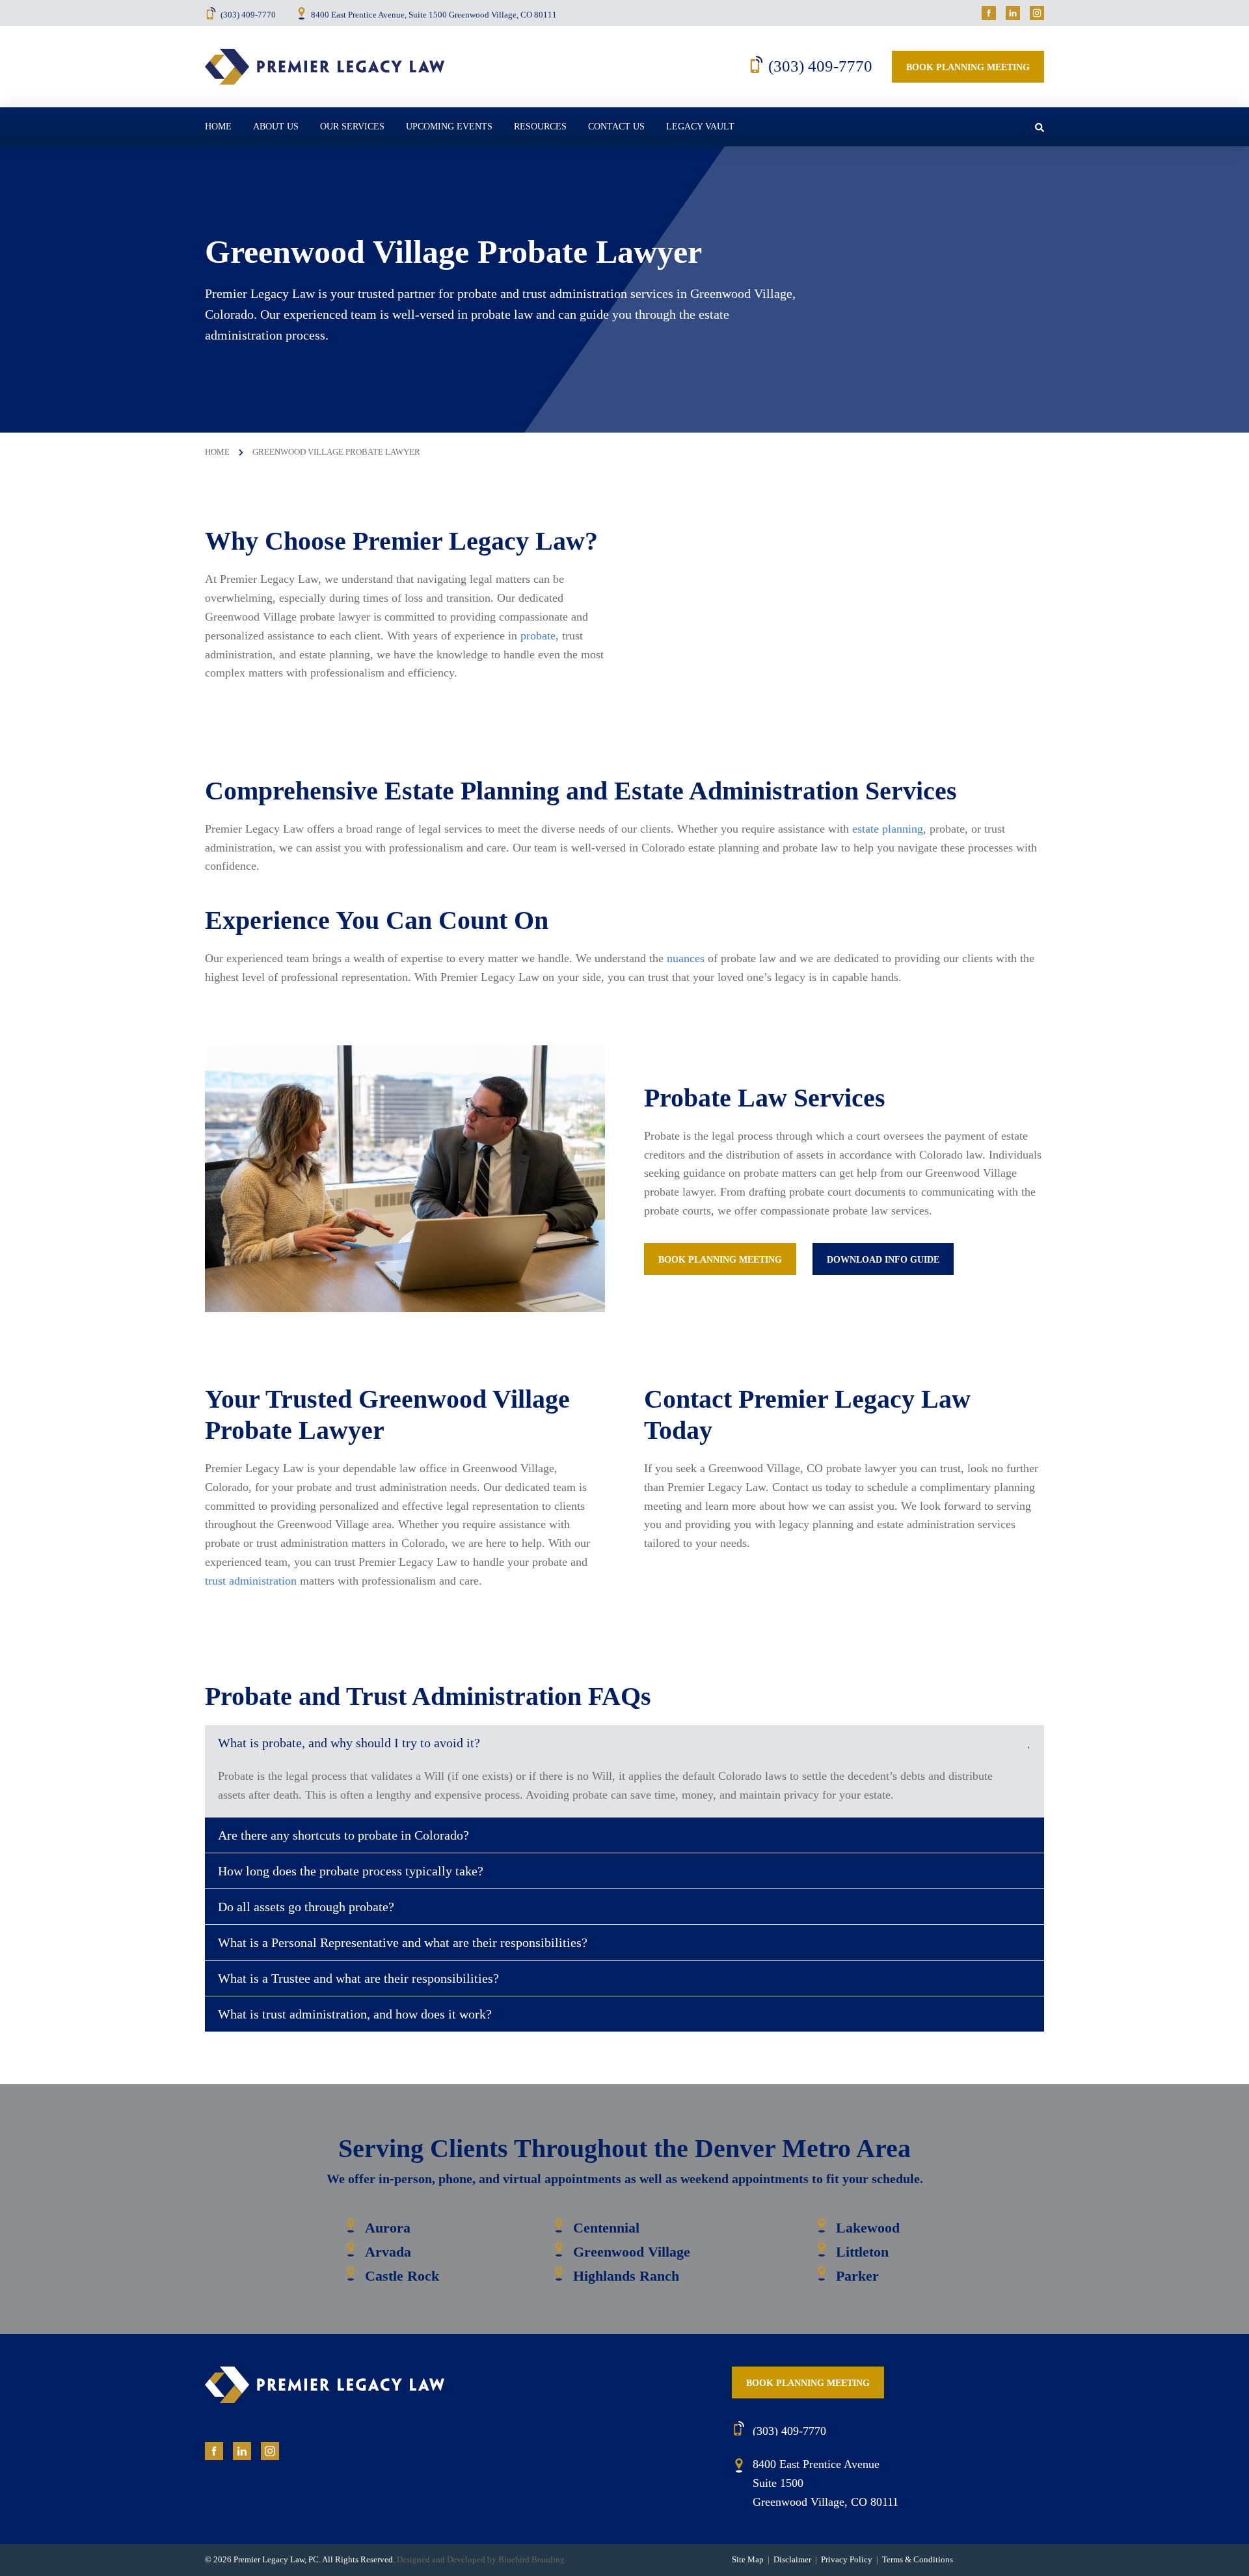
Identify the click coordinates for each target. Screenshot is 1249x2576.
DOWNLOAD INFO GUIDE (883, 1260)
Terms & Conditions (918, 2559)
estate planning (888, 829)
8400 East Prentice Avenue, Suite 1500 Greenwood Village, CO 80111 (434, 15)
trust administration (251, 1581)
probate (538, 636)
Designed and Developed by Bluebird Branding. (482, 2559)
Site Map (748, 2559)
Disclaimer (792, 2559)
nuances (686, 958)
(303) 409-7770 (248, 15)
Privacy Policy (847, 2559)
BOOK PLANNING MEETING (720, 1260)
